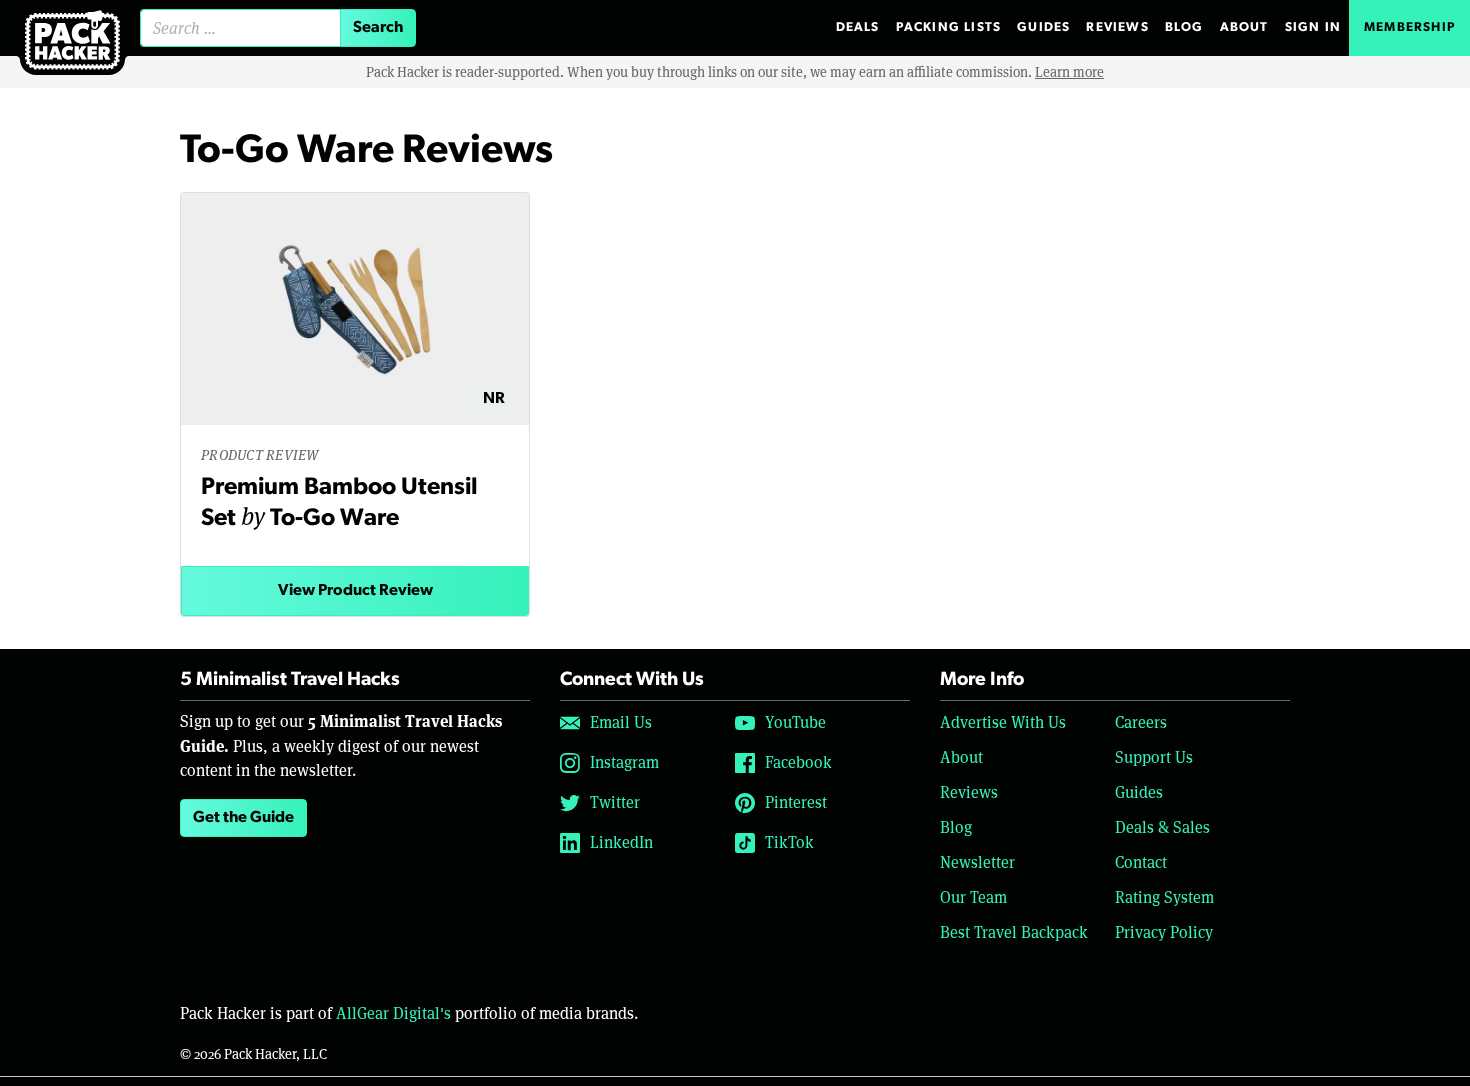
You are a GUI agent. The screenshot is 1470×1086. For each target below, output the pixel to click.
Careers (1141, 722)
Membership (1409, 27)
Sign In (1313, 27)
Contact (1141, 862)
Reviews (1117, 27)
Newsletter (977, 862)
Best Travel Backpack (1014, 932)
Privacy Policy (1164, 932)
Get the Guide (243, 818)
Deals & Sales (1162, 827)
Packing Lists (949, 27)
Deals (858, 27)
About (1244, 27)
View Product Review (355, 591)
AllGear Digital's (393, 1013)
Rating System (1164, 897)
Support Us (1154, 757)
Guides (1043, 27)
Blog (1184, 27)
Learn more (1069, 72)
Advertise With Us (1003, 722)
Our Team (973, 897)
